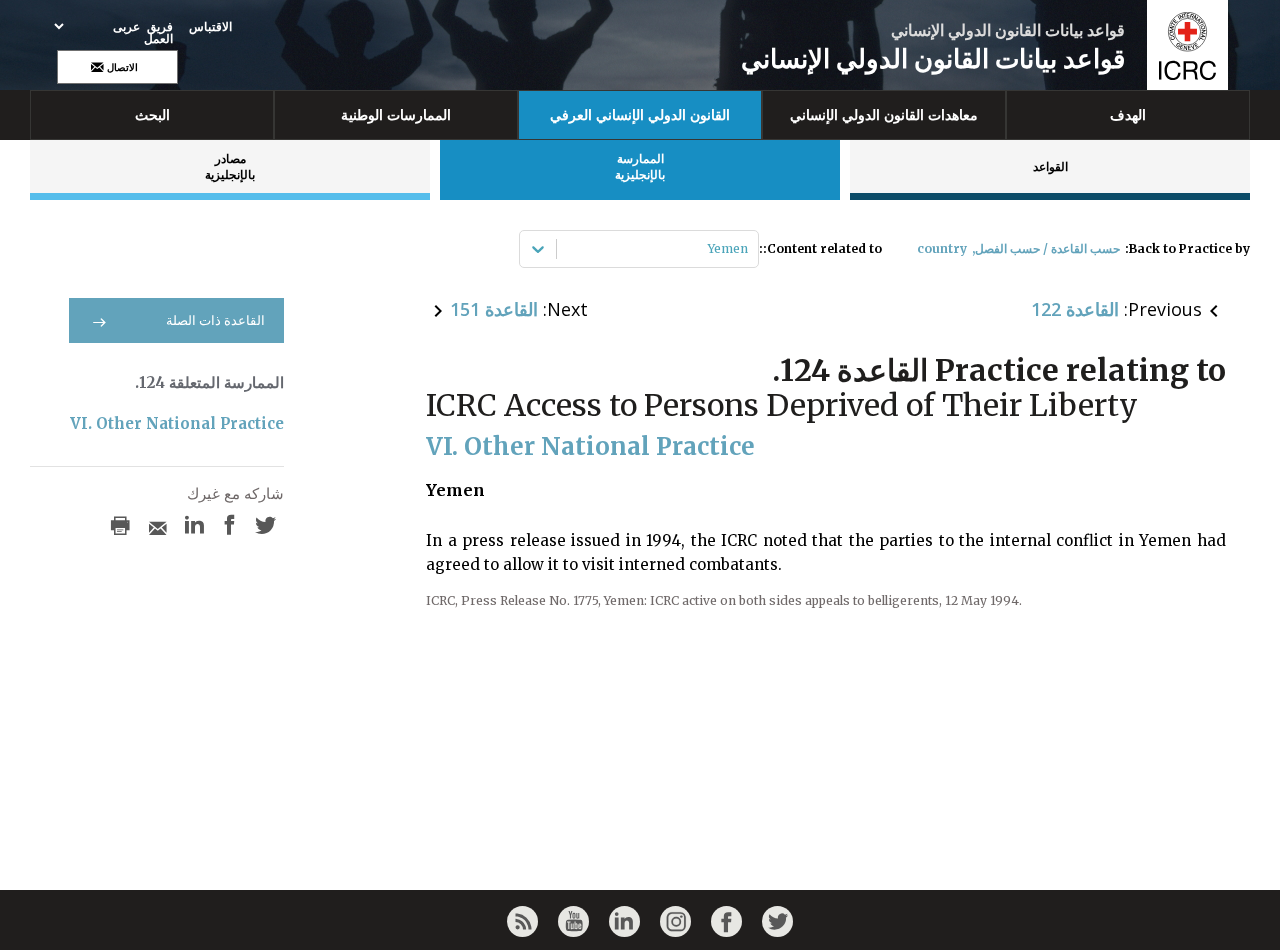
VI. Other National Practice (177, 423)
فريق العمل (158, 33)
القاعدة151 (494, 309)
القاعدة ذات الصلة (215, 320)
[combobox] (746, 249)
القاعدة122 (1075, 309)
